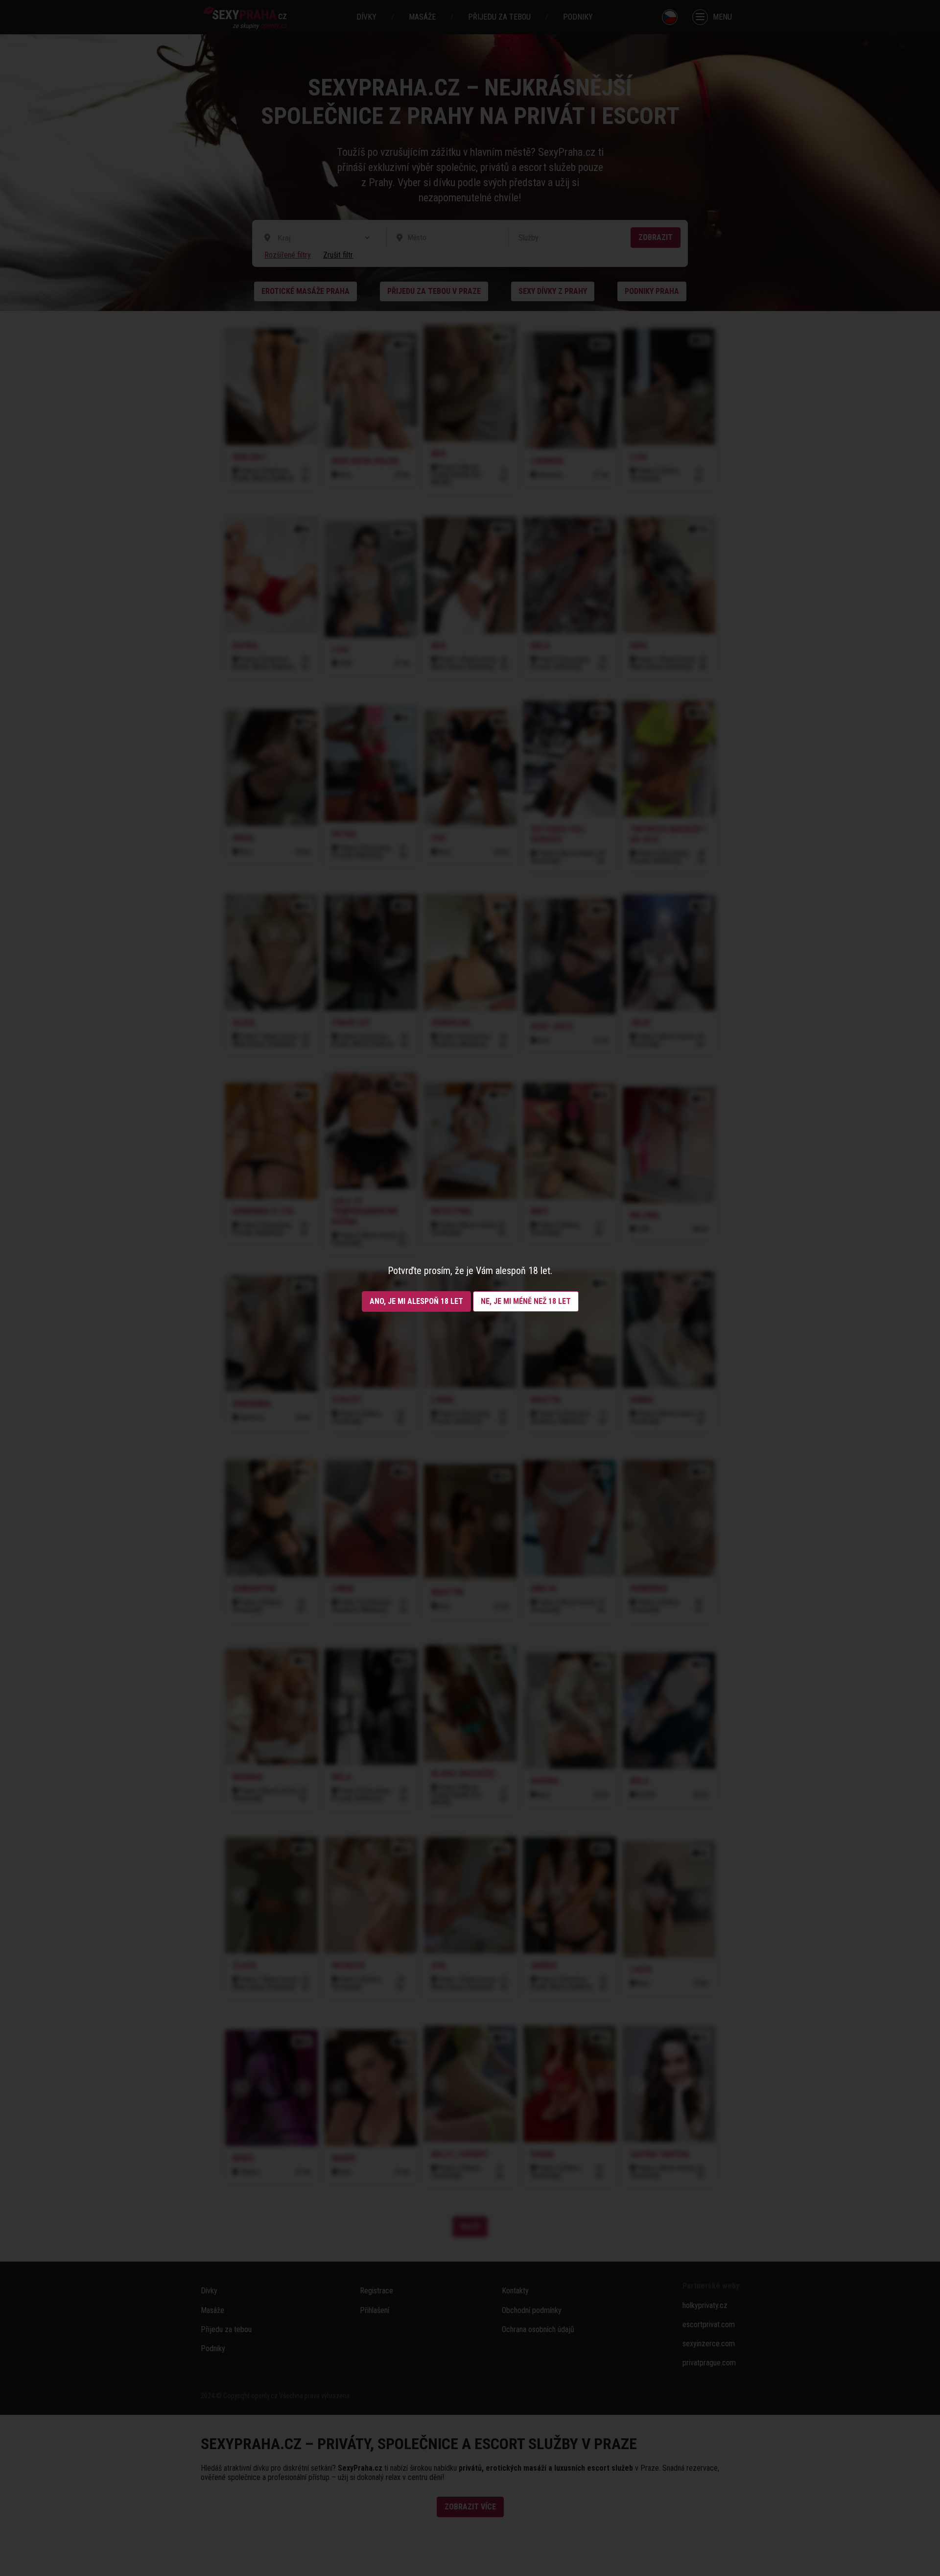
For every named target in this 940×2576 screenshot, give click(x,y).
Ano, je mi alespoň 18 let (416, 1301)
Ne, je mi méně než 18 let (526, 1301)
